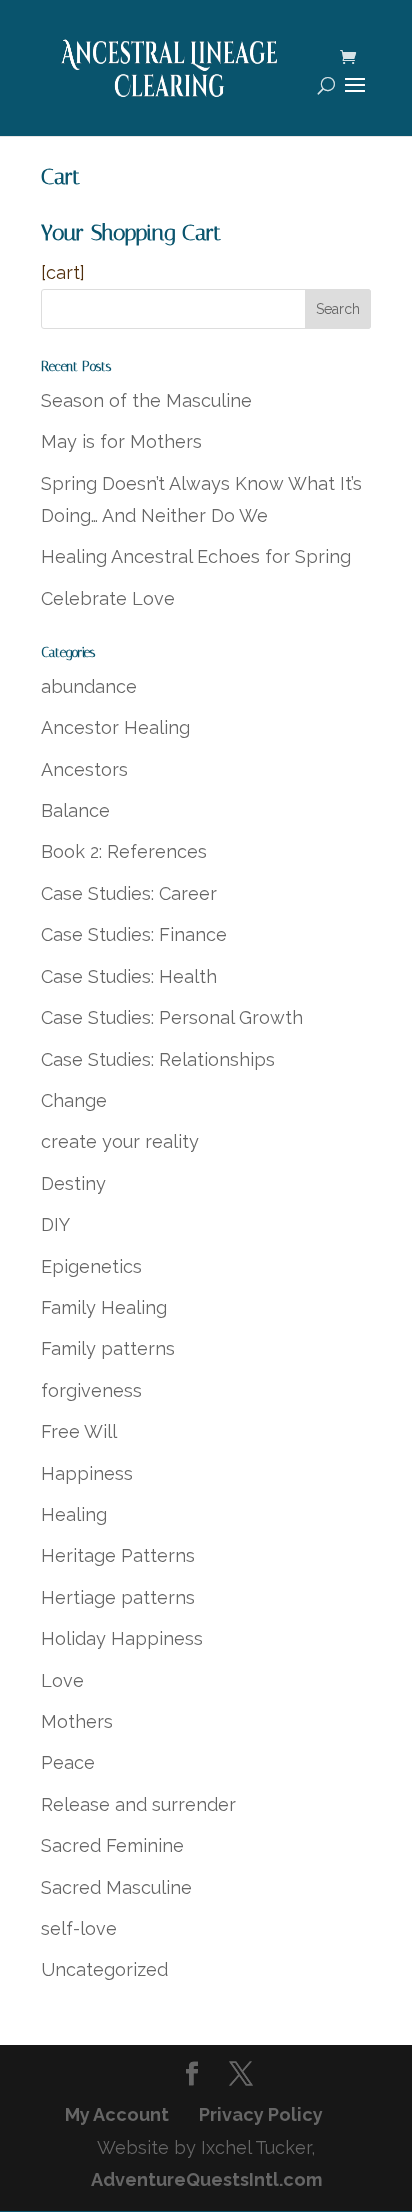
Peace (68, 1762)
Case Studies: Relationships (158, 1059)
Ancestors (84, 769)
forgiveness (91, 1390)
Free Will (79, 1431)
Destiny (73, 1183)
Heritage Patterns (118, 1555)
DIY (55, 1224)
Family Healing (104, 1307)
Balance (75, 810)
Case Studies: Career (129, 893)
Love (62, 1680)
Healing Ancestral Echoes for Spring (196, 556)
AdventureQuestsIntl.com (206, 2179)
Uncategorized (104, 1969)
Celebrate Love (108, 598)
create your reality (120, 1141)
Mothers (77, 1721)
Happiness (87, 1473)
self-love (79, 1928)
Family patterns (108, 1348)
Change (74, 1100)
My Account (117, 2114)
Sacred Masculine (116, 1887)
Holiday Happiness (122, 1638)
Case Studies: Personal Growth (172, 1017)
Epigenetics (91, 1266)
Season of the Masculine (146, 400)
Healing (74, 1514)
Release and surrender (138, 1804)
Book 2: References (124, 851)
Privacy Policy (261, 2114)
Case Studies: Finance (134, 934)
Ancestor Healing (115, 727)
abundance (89, 686)
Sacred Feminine (112, 1845)
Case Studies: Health (129, 976)
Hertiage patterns (118, 1597)
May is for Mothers (121, 441)
